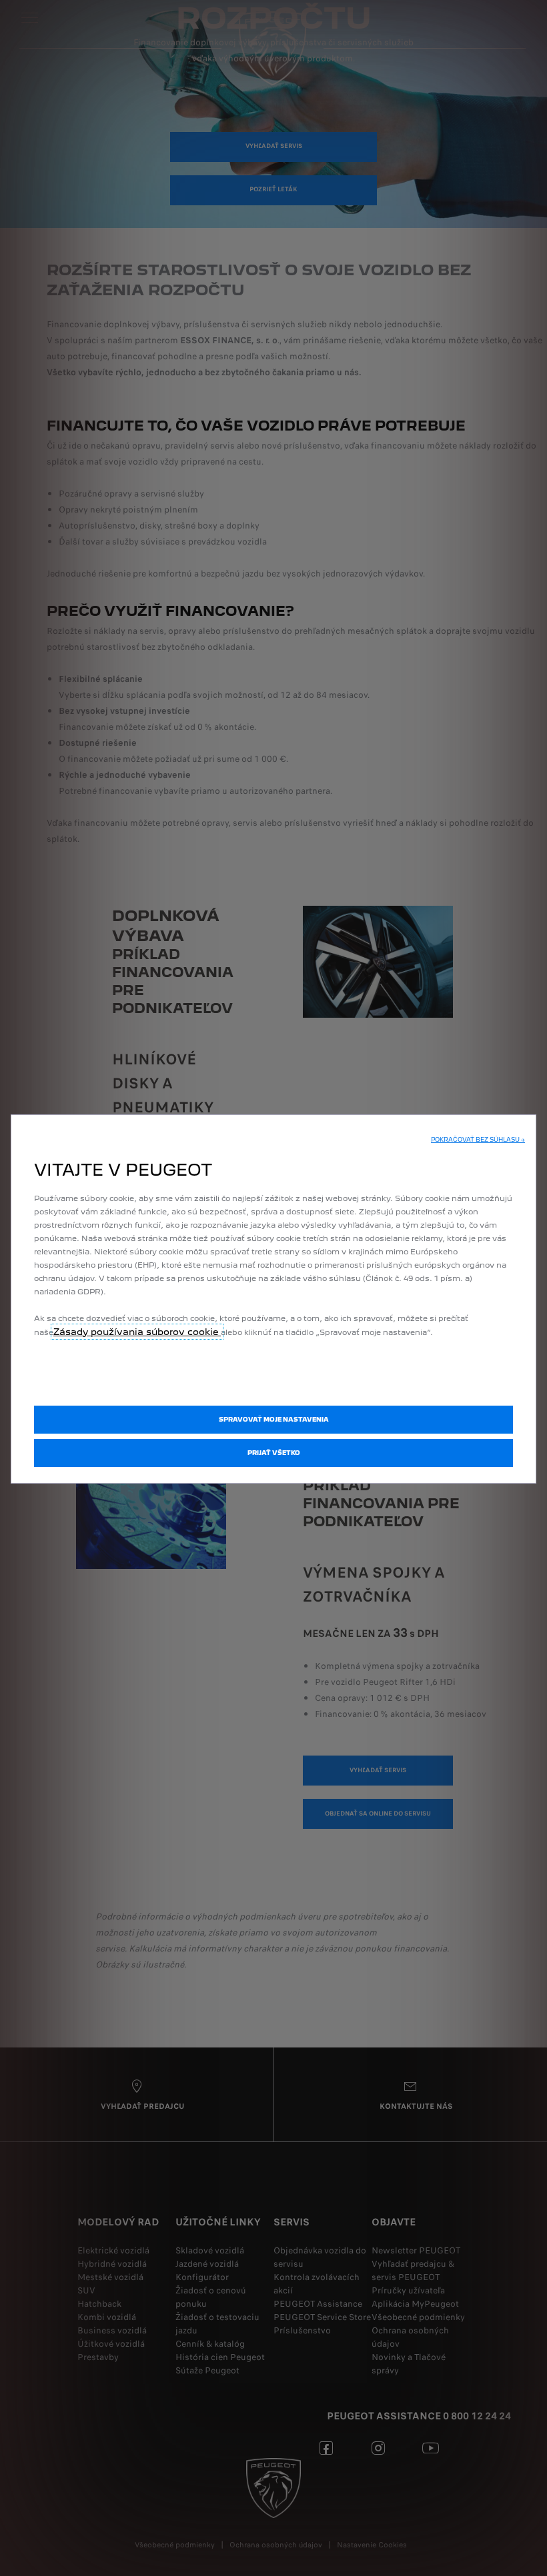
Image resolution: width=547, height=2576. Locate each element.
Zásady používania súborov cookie (137, 1332)
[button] (478, 1140)
